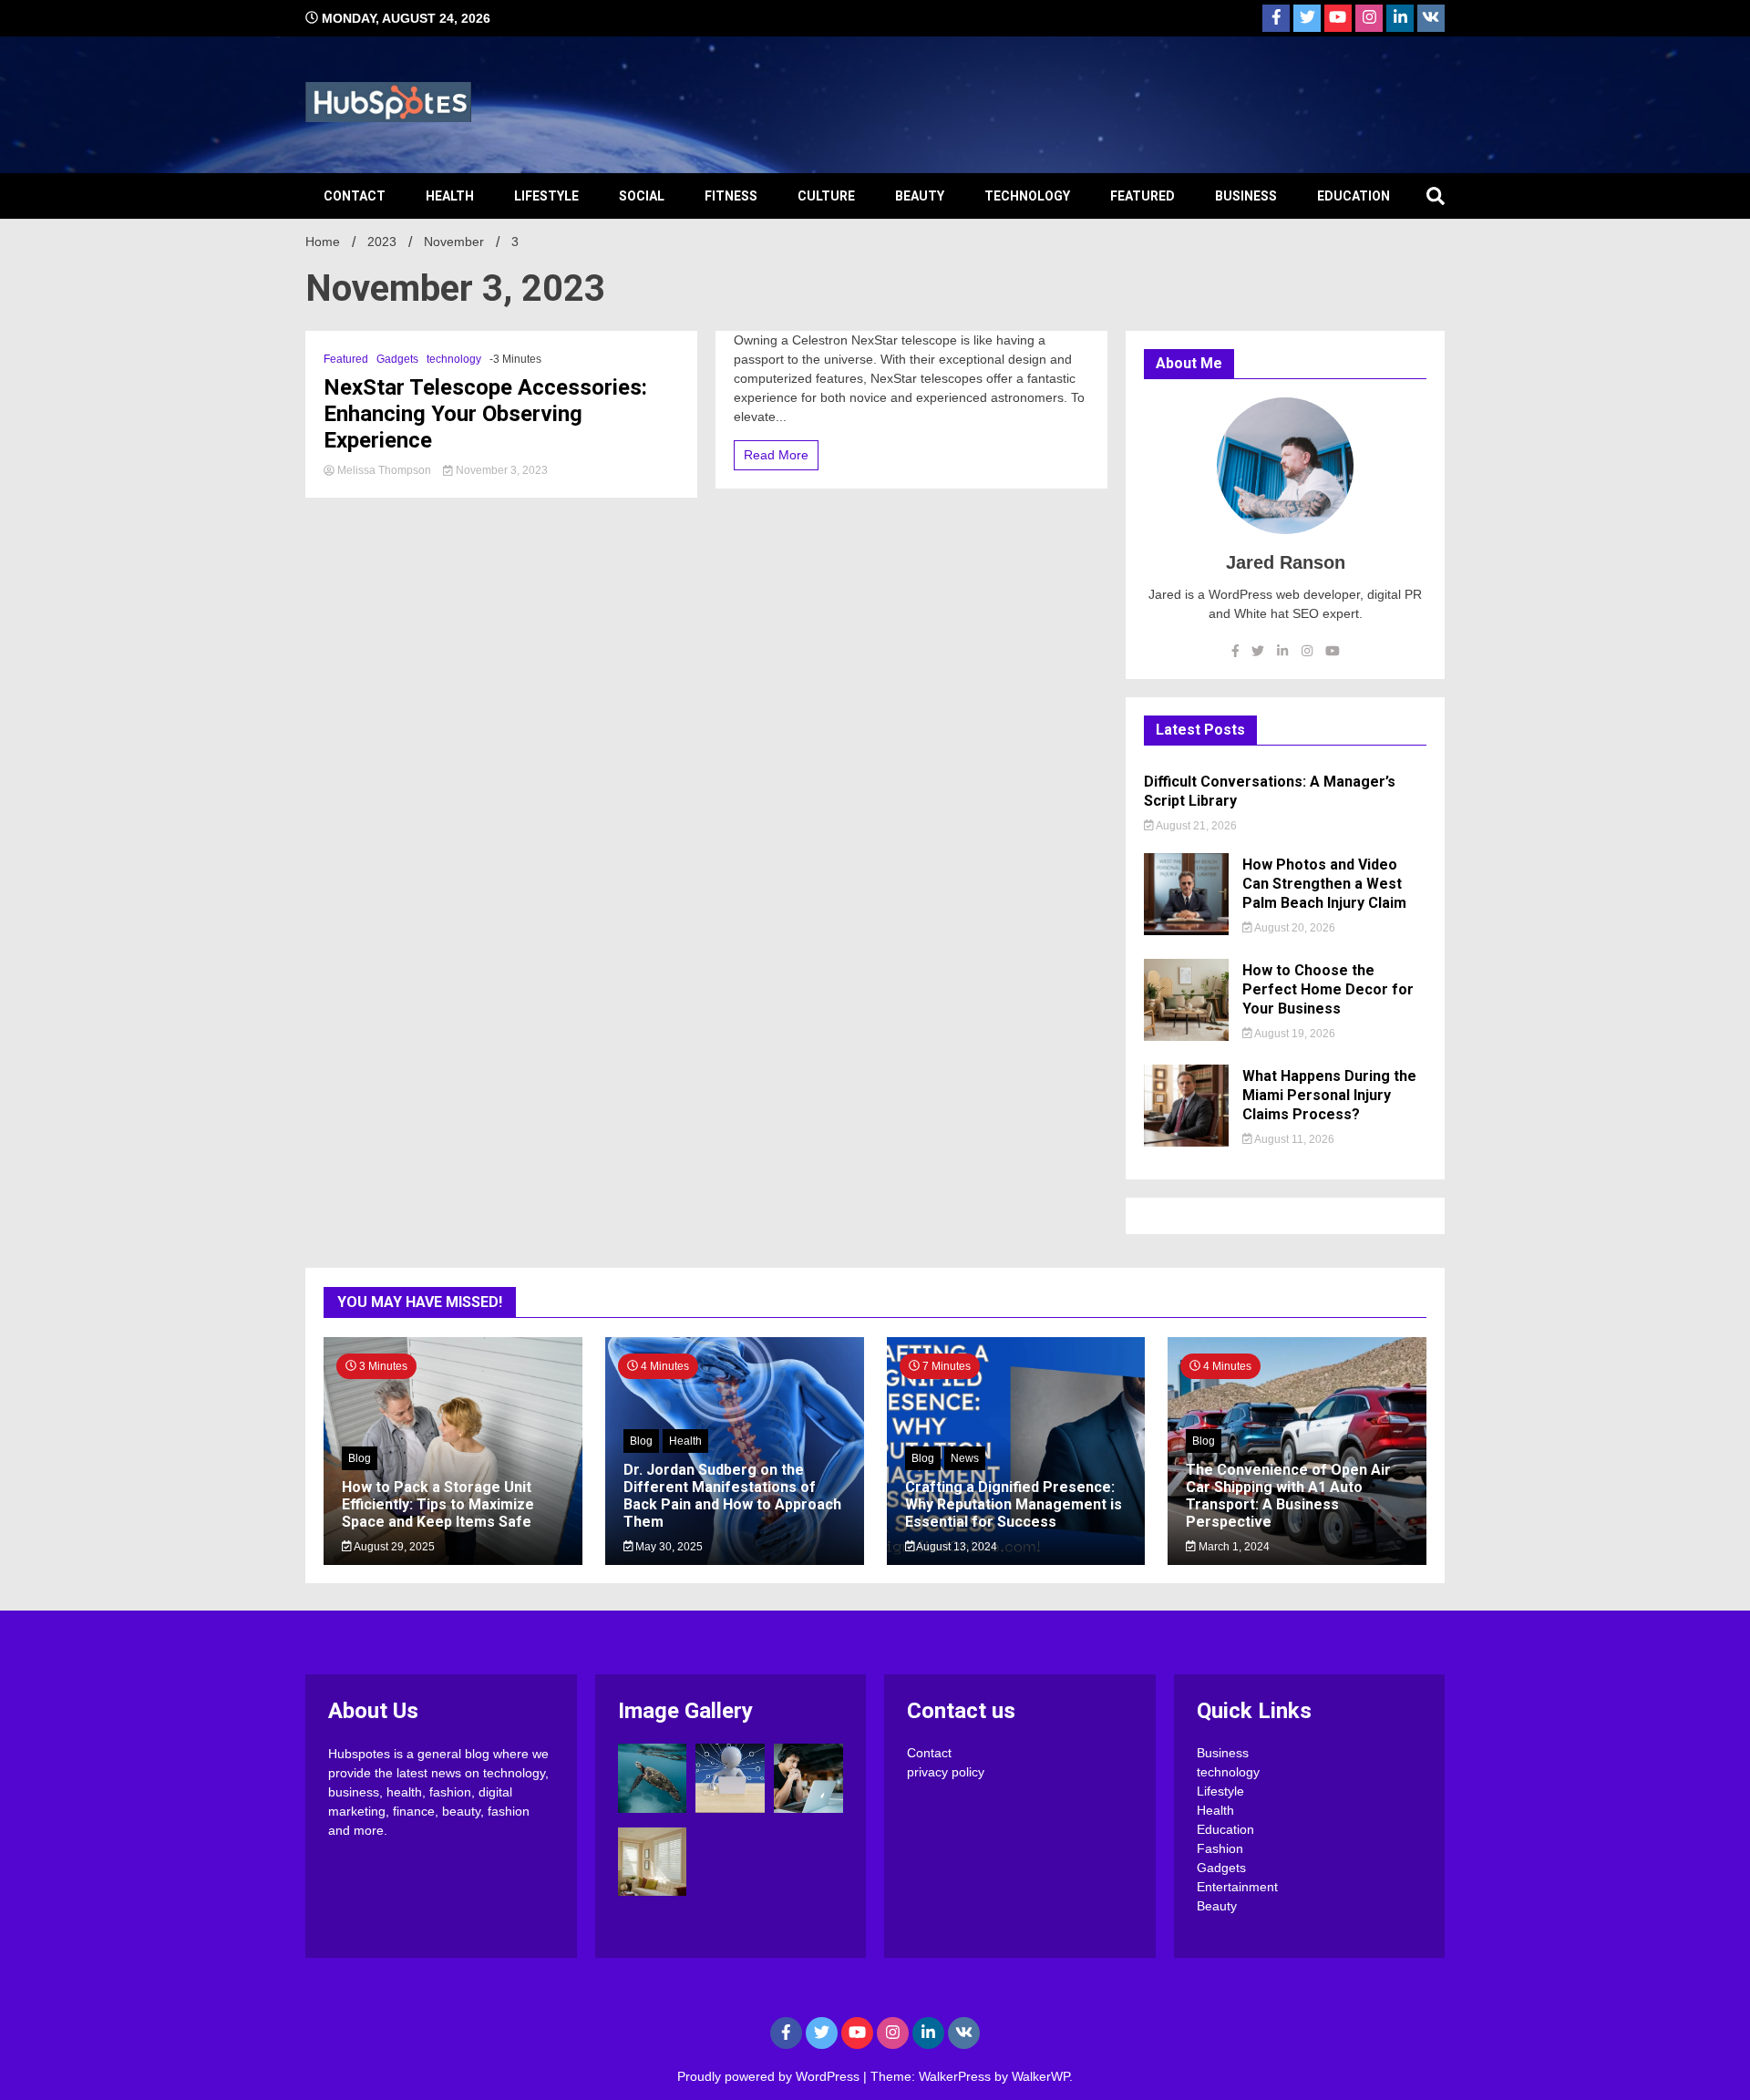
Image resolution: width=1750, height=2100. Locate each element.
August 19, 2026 (1294, 1034)
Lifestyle (546, 196)
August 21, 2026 (1195, 826)
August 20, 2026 (1294, 928)
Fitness (731, 196)
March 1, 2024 (1233, 1547)
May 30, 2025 (668, 1547)
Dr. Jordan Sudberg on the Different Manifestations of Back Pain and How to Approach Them (732, 1496)
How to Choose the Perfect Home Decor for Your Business (1328, 989)
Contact (355, 196)
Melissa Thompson (384, 470)
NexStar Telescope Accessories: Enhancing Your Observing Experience (485, 414)
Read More (776, 455)
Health (450, 196)
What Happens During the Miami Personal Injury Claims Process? (1329, 1095)
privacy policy (946, 1772)
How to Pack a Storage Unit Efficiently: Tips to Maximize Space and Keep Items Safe (438, 1504)
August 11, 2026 (1293, 1139)
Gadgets (397, 359)
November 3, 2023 (500, 470)
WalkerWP (1040, 2076)
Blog (360, 1458)
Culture (826, 196)
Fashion (1220, 1848)
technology (1027, 196)
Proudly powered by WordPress (770, 2076)
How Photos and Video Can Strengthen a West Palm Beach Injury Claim (1324, 884)
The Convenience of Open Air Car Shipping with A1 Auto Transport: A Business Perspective (1288, 1496)
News (965, 1458)
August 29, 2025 (393, 1547)
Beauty (920, 196)
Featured (1143, 196)
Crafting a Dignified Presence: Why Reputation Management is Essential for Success (1014, 1504)
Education (1354, 196)
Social (642, 196)
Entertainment (1237, 1887)
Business (1246, 196)
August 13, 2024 (956, 1547)
